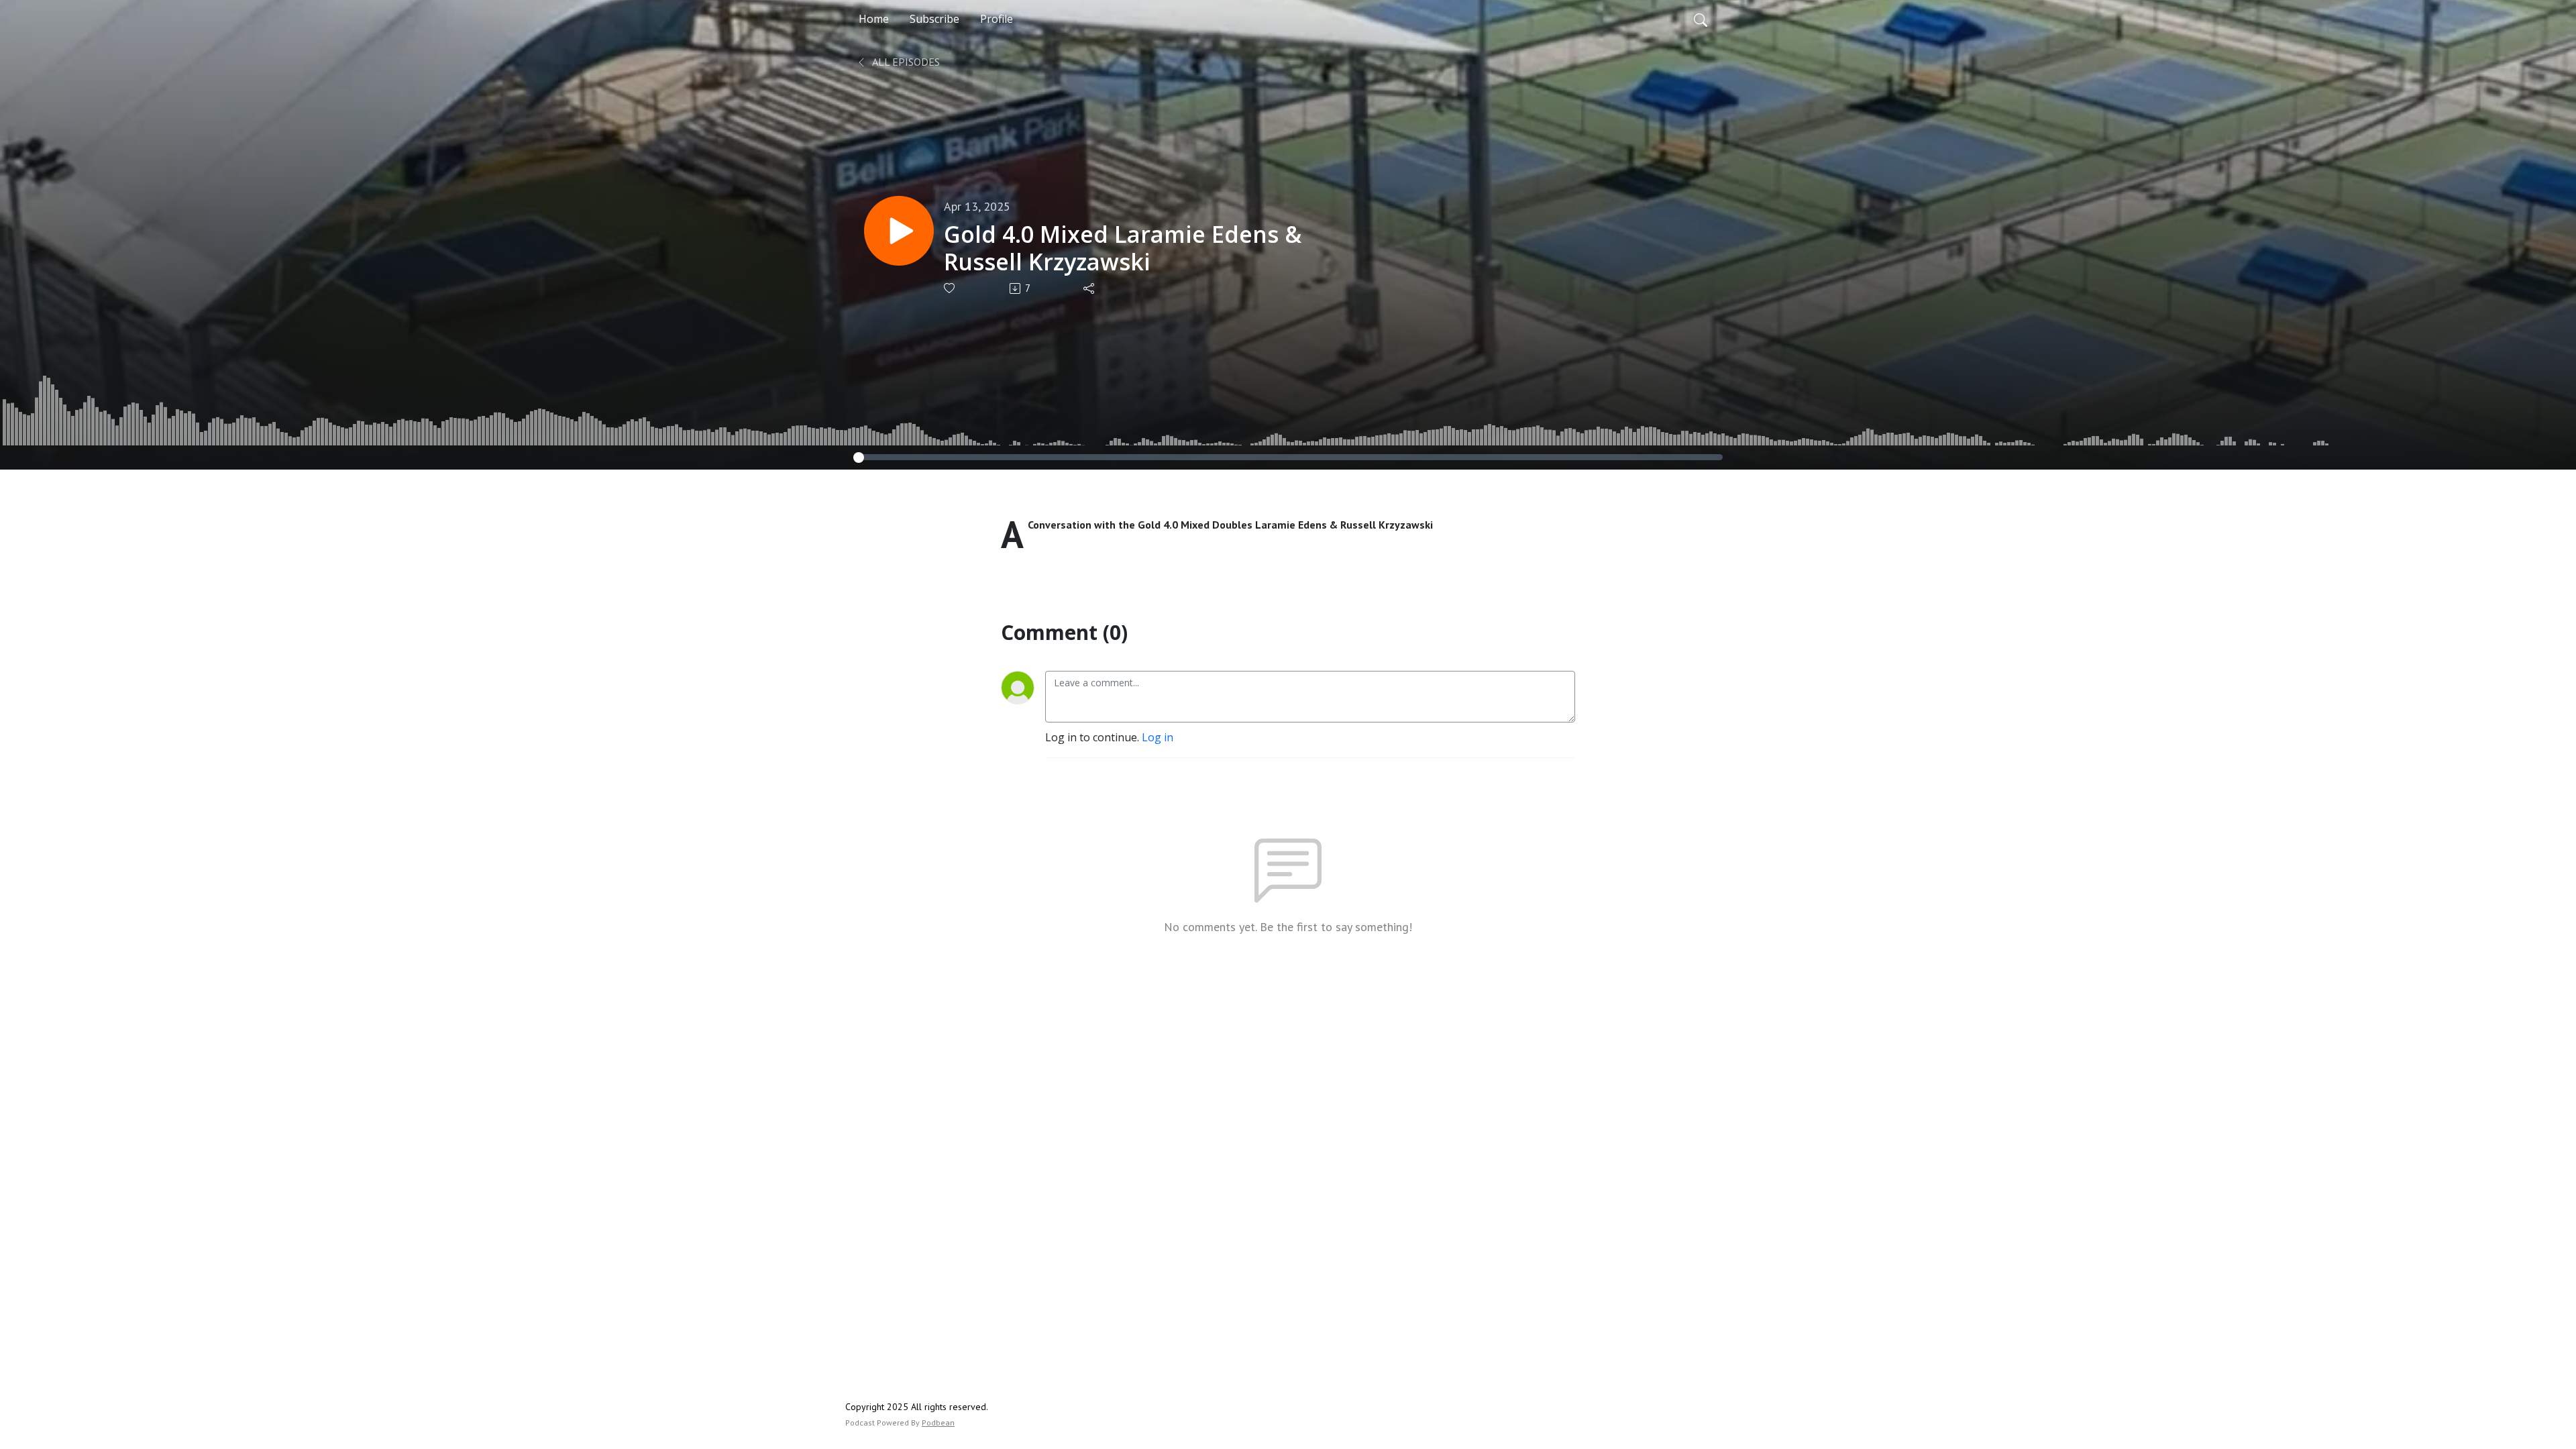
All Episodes (905, 62)
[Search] (1701, 19)
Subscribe (934, 19)
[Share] (1090, 288)
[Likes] (950, 288)
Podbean (938, 1423)
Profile (997, 19)
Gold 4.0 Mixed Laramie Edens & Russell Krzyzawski (1123, 248)
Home (874, 19)
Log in (1158, 737)
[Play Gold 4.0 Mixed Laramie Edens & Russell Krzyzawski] (899, 231)
